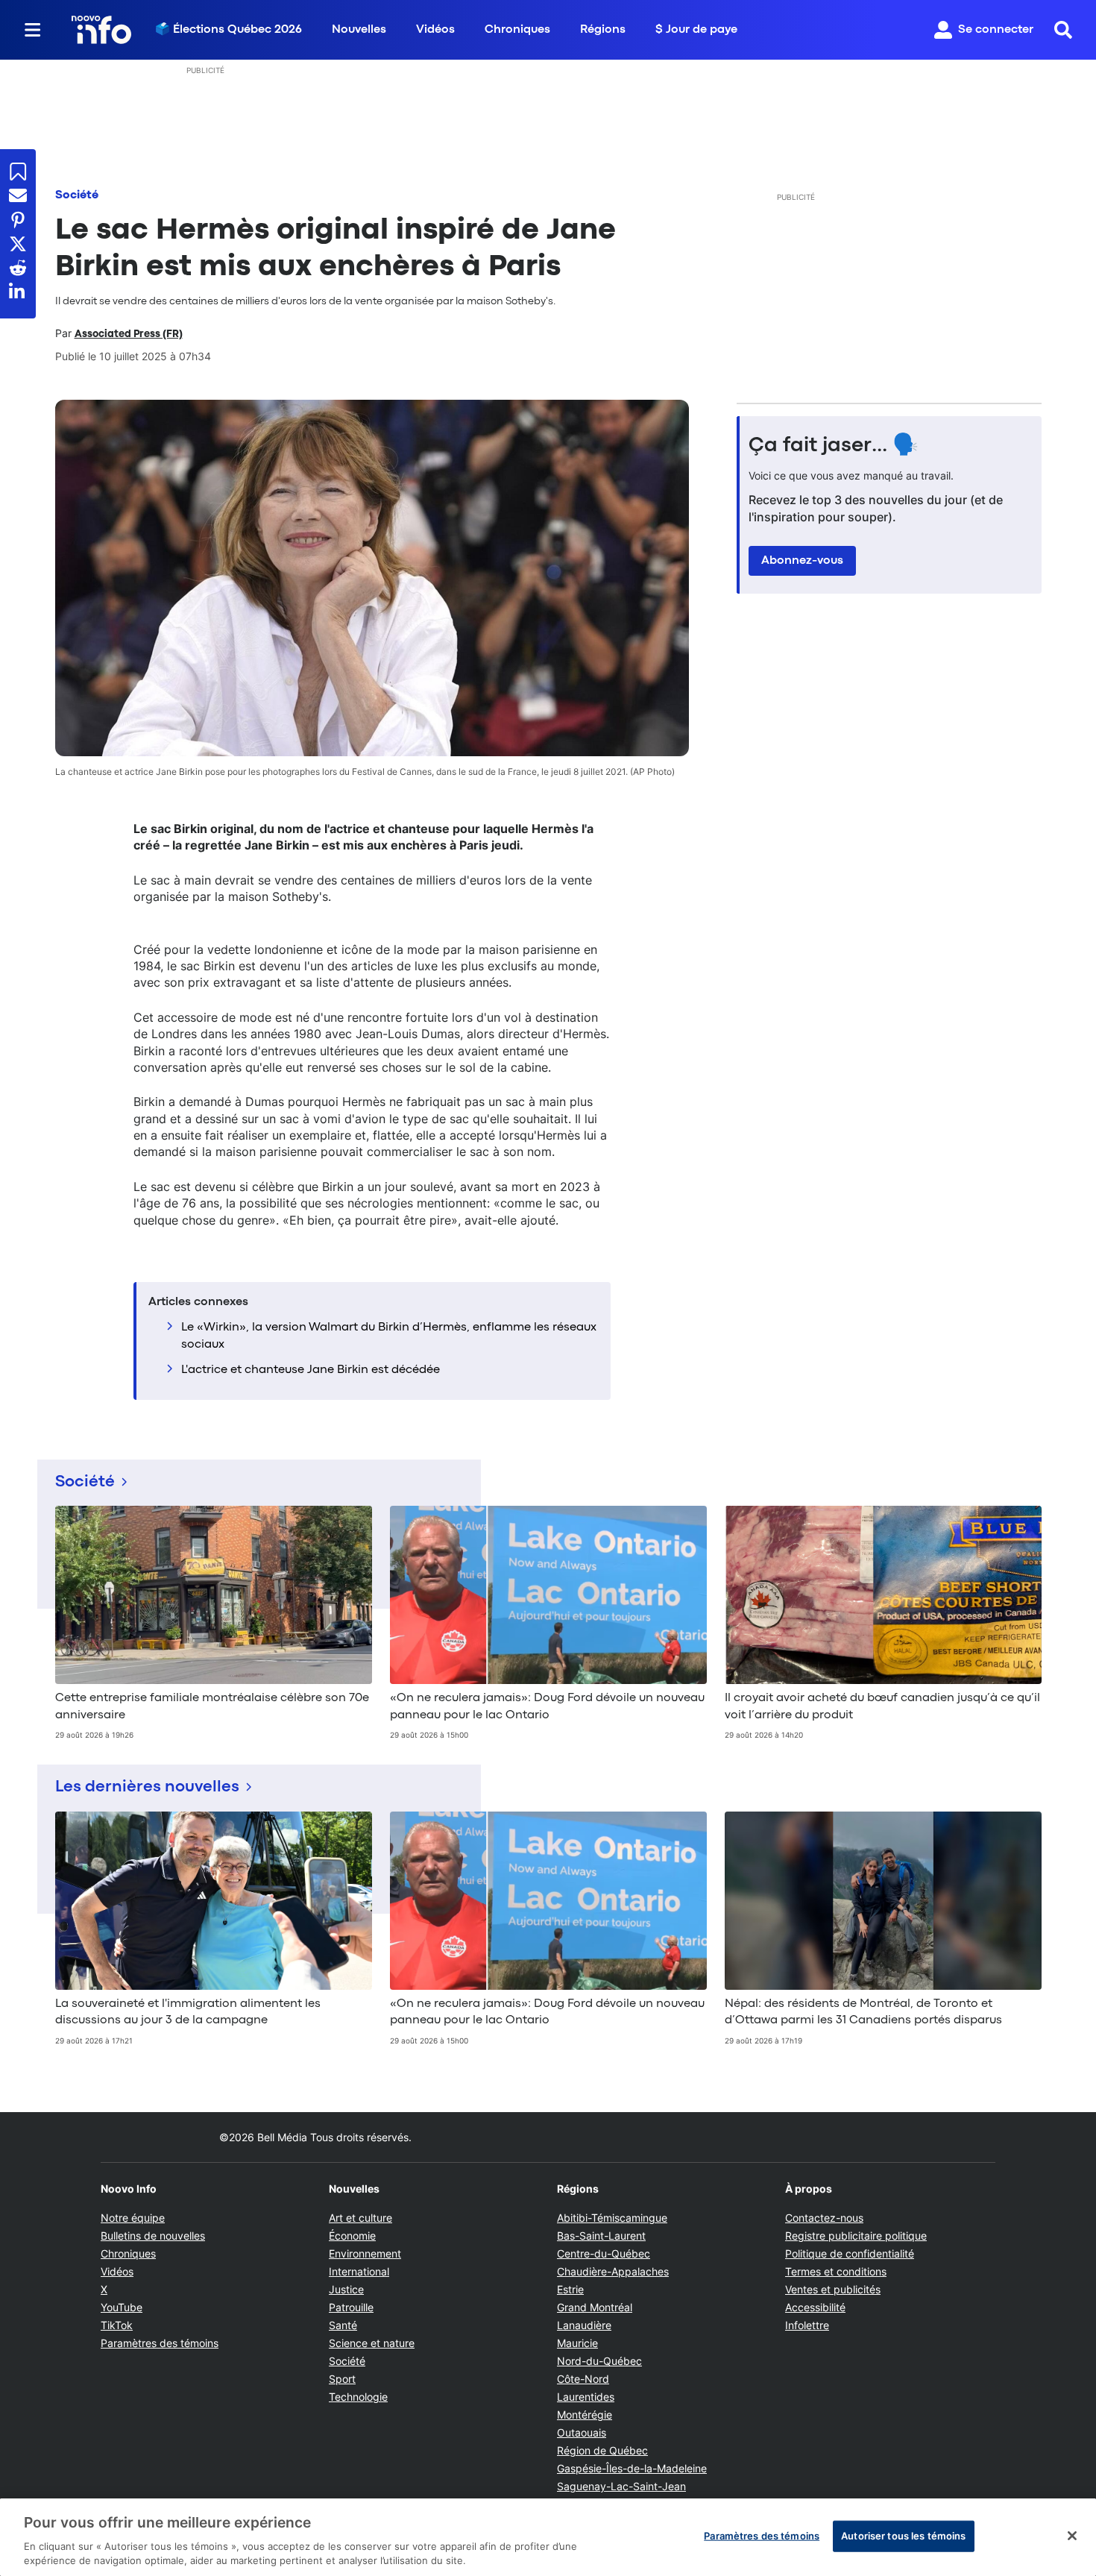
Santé (343, 2325)
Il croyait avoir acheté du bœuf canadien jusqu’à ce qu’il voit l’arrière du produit (882, 1706)
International (359, 2271)
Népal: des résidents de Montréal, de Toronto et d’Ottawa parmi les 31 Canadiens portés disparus (863, 2012)
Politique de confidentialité (850, 2253)
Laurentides (586, 2397)
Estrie (570, 2289)
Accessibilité (815, 2307)
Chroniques (517, 30)
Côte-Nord (583, 2379)
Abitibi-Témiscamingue (612, 2218)
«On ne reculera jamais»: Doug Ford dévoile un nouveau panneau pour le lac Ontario (547, 1706)
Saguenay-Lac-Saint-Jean (621, 2486)
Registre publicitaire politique (856, 2236)
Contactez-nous (824, 2218)
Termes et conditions (836, 2271)
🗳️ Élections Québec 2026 (229, 30)
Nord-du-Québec (599, 2361)
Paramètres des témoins (160, 2343)
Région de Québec (602, 2450)
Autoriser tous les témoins (903, 2536)
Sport (342, 2379)
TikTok (117, 2325)
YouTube (122, 2307)
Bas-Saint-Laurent (601, 2236)
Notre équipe (133, 2218)
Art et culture (360, 2218)
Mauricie (577, 2343)
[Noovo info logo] (101, 30)
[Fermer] (1072, 2536)
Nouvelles (359, 30)
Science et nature (372, 2343)
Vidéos (435, 30)
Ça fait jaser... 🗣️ (834, 446)
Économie (352, 2236)
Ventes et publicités (833, 2289)
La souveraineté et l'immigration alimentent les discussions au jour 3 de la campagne (188, 2012)
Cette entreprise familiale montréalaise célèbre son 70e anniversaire (212, 1706)
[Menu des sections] (33, 30)
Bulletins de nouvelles (153, 2236)
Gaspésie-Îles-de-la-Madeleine (632, 2468)
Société (77, 195)
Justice (346, 2289)
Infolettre (807, 2325)
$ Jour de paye (696, 30)
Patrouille (351, 2307)
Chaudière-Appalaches (613, 2271)
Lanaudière (584, 2325)
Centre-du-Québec (604, 2253)
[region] (548, 2537)
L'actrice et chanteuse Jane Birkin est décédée (311, 1370)
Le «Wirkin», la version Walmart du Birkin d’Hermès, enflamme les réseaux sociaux (389, 1336)
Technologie (358, 2397)
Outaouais (582, 2432)
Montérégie (585, 2415)
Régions (603, 30)
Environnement (365, 2253)
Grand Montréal (595, 2307)
